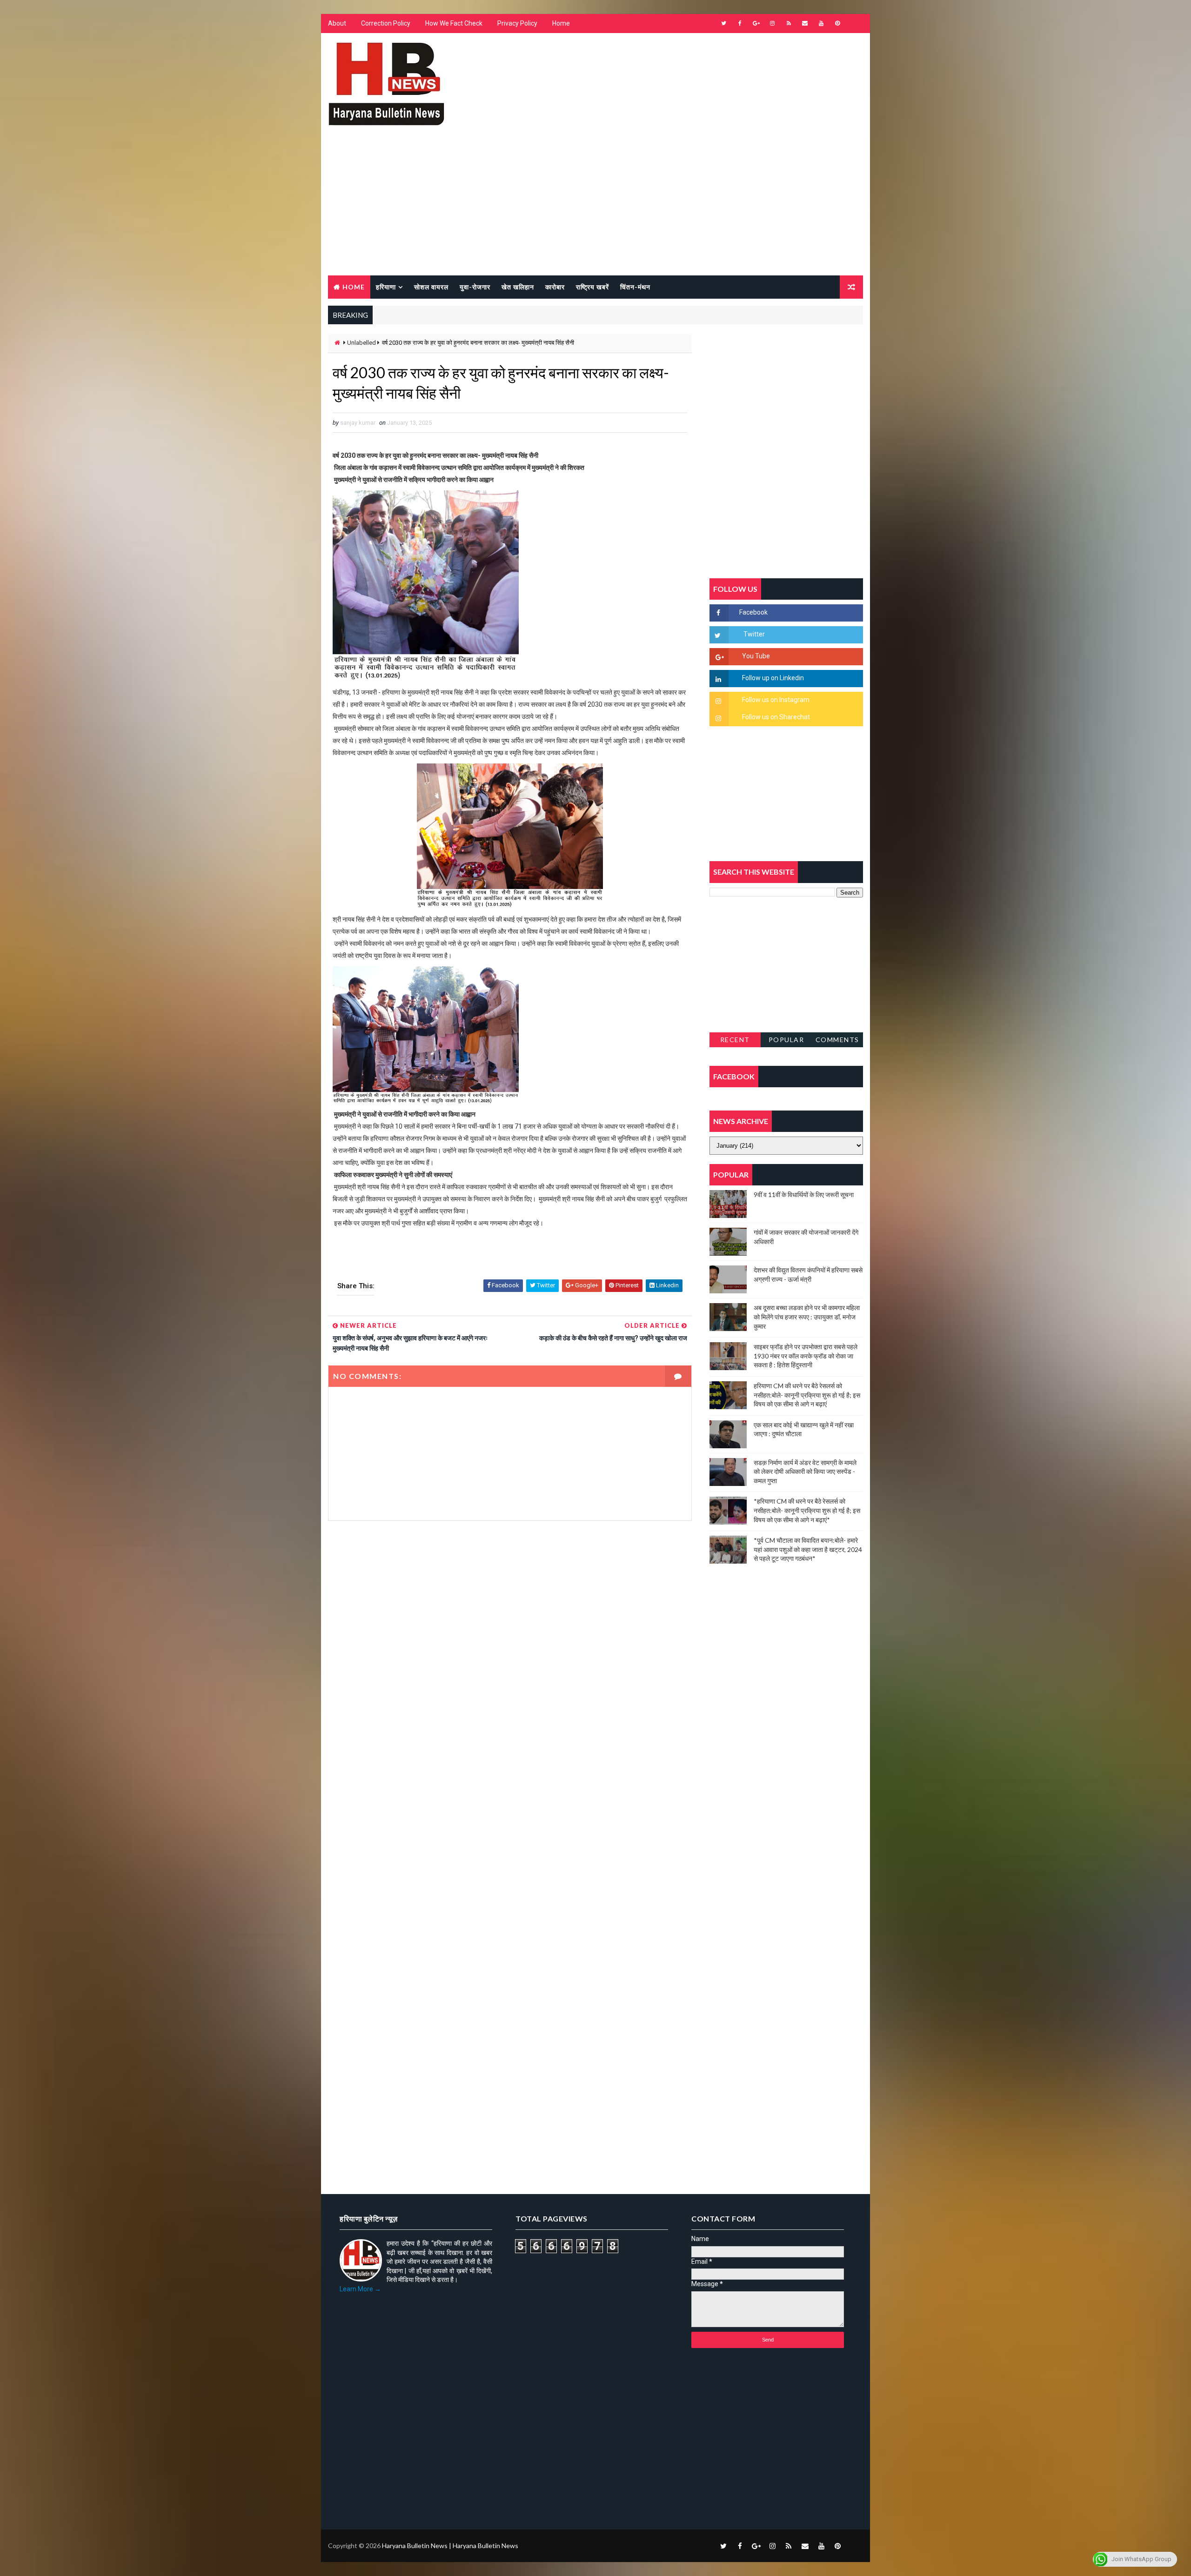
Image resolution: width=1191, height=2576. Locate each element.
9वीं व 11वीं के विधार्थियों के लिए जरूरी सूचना (804, 1194)
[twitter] (723, 23)
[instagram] (772, 23)
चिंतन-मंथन (635, 287)
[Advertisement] (595, 206)
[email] (805, 23)
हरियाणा (386, 287)
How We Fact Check (454, 23)
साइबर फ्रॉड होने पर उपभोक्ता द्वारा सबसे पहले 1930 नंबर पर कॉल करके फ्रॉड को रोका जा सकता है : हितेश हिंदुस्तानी (806, 1356)
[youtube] (821, 23)
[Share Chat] (854, 23)
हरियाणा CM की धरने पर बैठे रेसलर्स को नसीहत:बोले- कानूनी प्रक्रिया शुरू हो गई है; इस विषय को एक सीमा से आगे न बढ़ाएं (807, 1395)
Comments (837, 1040)
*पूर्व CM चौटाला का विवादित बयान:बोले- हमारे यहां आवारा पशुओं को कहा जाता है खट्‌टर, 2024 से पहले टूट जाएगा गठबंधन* (808, 1549)
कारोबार (555, 287)
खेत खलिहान (518, 287)
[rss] (789, 23)
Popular (786, 1040)
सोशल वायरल (431, 287)
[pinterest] (837, 23)
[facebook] (740, 23)
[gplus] (756, 23)
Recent (735, 1040)
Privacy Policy (517, 23)
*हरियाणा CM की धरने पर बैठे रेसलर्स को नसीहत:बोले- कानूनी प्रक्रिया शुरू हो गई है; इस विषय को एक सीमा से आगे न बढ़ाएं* (807, 1510)
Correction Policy (386, 23)
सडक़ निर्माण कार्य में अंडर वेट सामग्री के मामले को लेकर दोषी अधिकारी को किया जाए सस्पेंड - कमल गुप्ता (805, 1472)
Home (561, 23)
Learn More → (360, 2289)
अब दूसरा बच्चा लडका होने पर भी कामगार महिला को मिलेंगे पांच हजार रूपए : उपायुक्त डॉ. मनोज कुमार (807, 1317)
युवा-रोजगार (475, 287)
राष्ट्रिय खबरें (592, 287)
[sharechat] (854, 2546)
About (337, 23)
